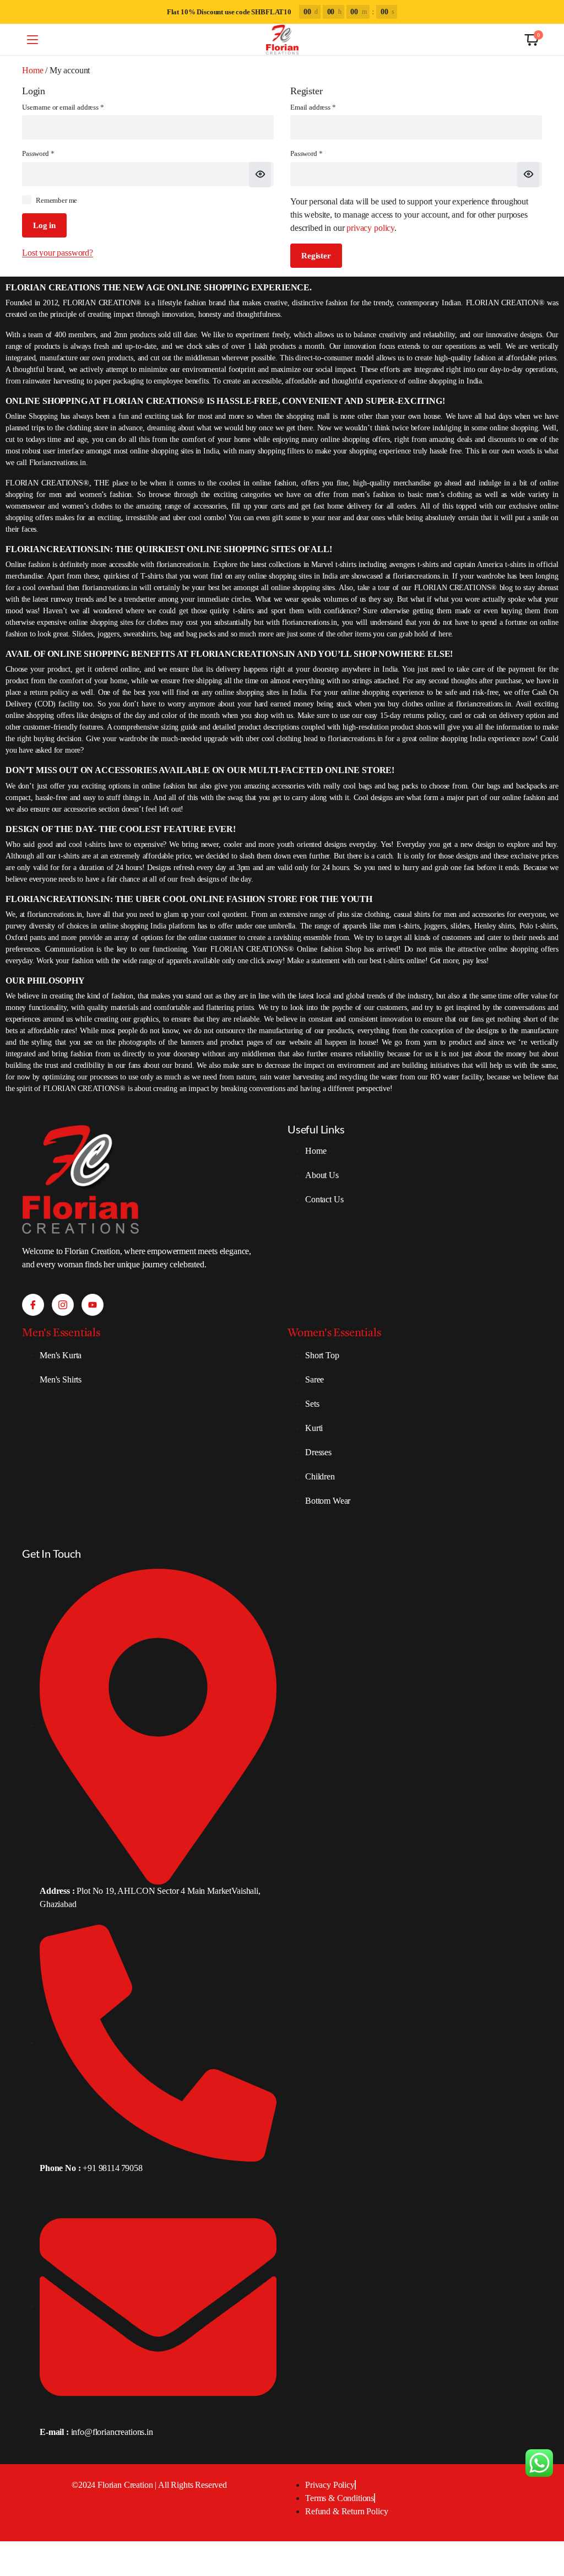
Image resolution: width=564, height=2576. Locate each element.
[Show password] (260, 175)
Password (51, 153)
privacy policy (370, 228)
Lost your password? (58, 253)
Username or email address (76, 107)
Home (32, 70)
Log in (44, 225)
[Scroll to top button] (546, 2526)
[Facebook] (33, 1305)
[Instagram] (63, 1305)
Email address (326, 107)
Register (316, 256)
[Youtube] (93, 1305)
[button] (532, 40)
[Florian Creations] (282, 40)
